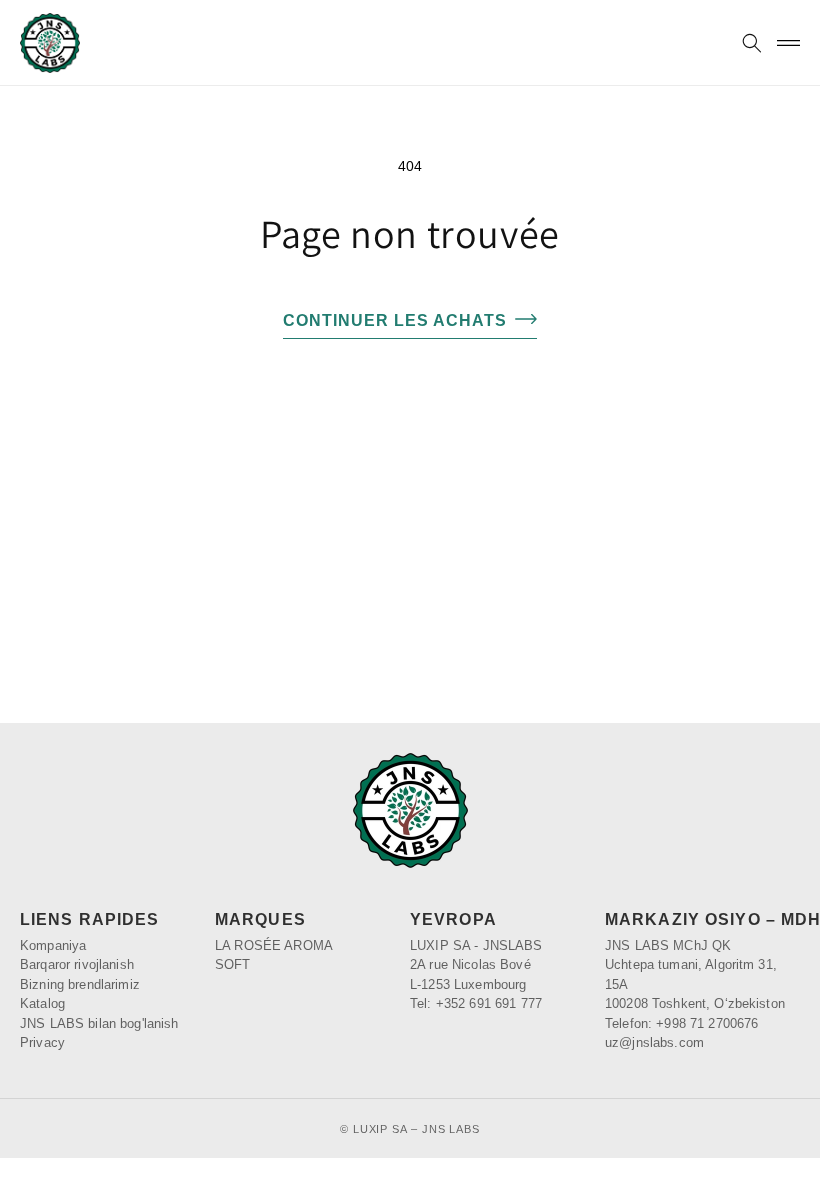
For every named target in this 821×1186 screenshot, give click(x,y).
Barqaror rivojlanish (77, 964)
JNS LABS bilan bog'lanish (99, 1023)
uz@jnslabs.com (654, 1042)
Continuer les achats (395, 320)
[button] (751, 43)
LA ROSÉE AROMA (274, 945)
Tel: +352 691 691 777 (476, 1003)
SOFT (233, 964)
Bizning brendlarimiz (80, 984)
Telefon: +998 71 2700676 (681, 1023)
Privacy (42, 1042)
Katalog (42, 1003)
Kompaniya (53, 945)
